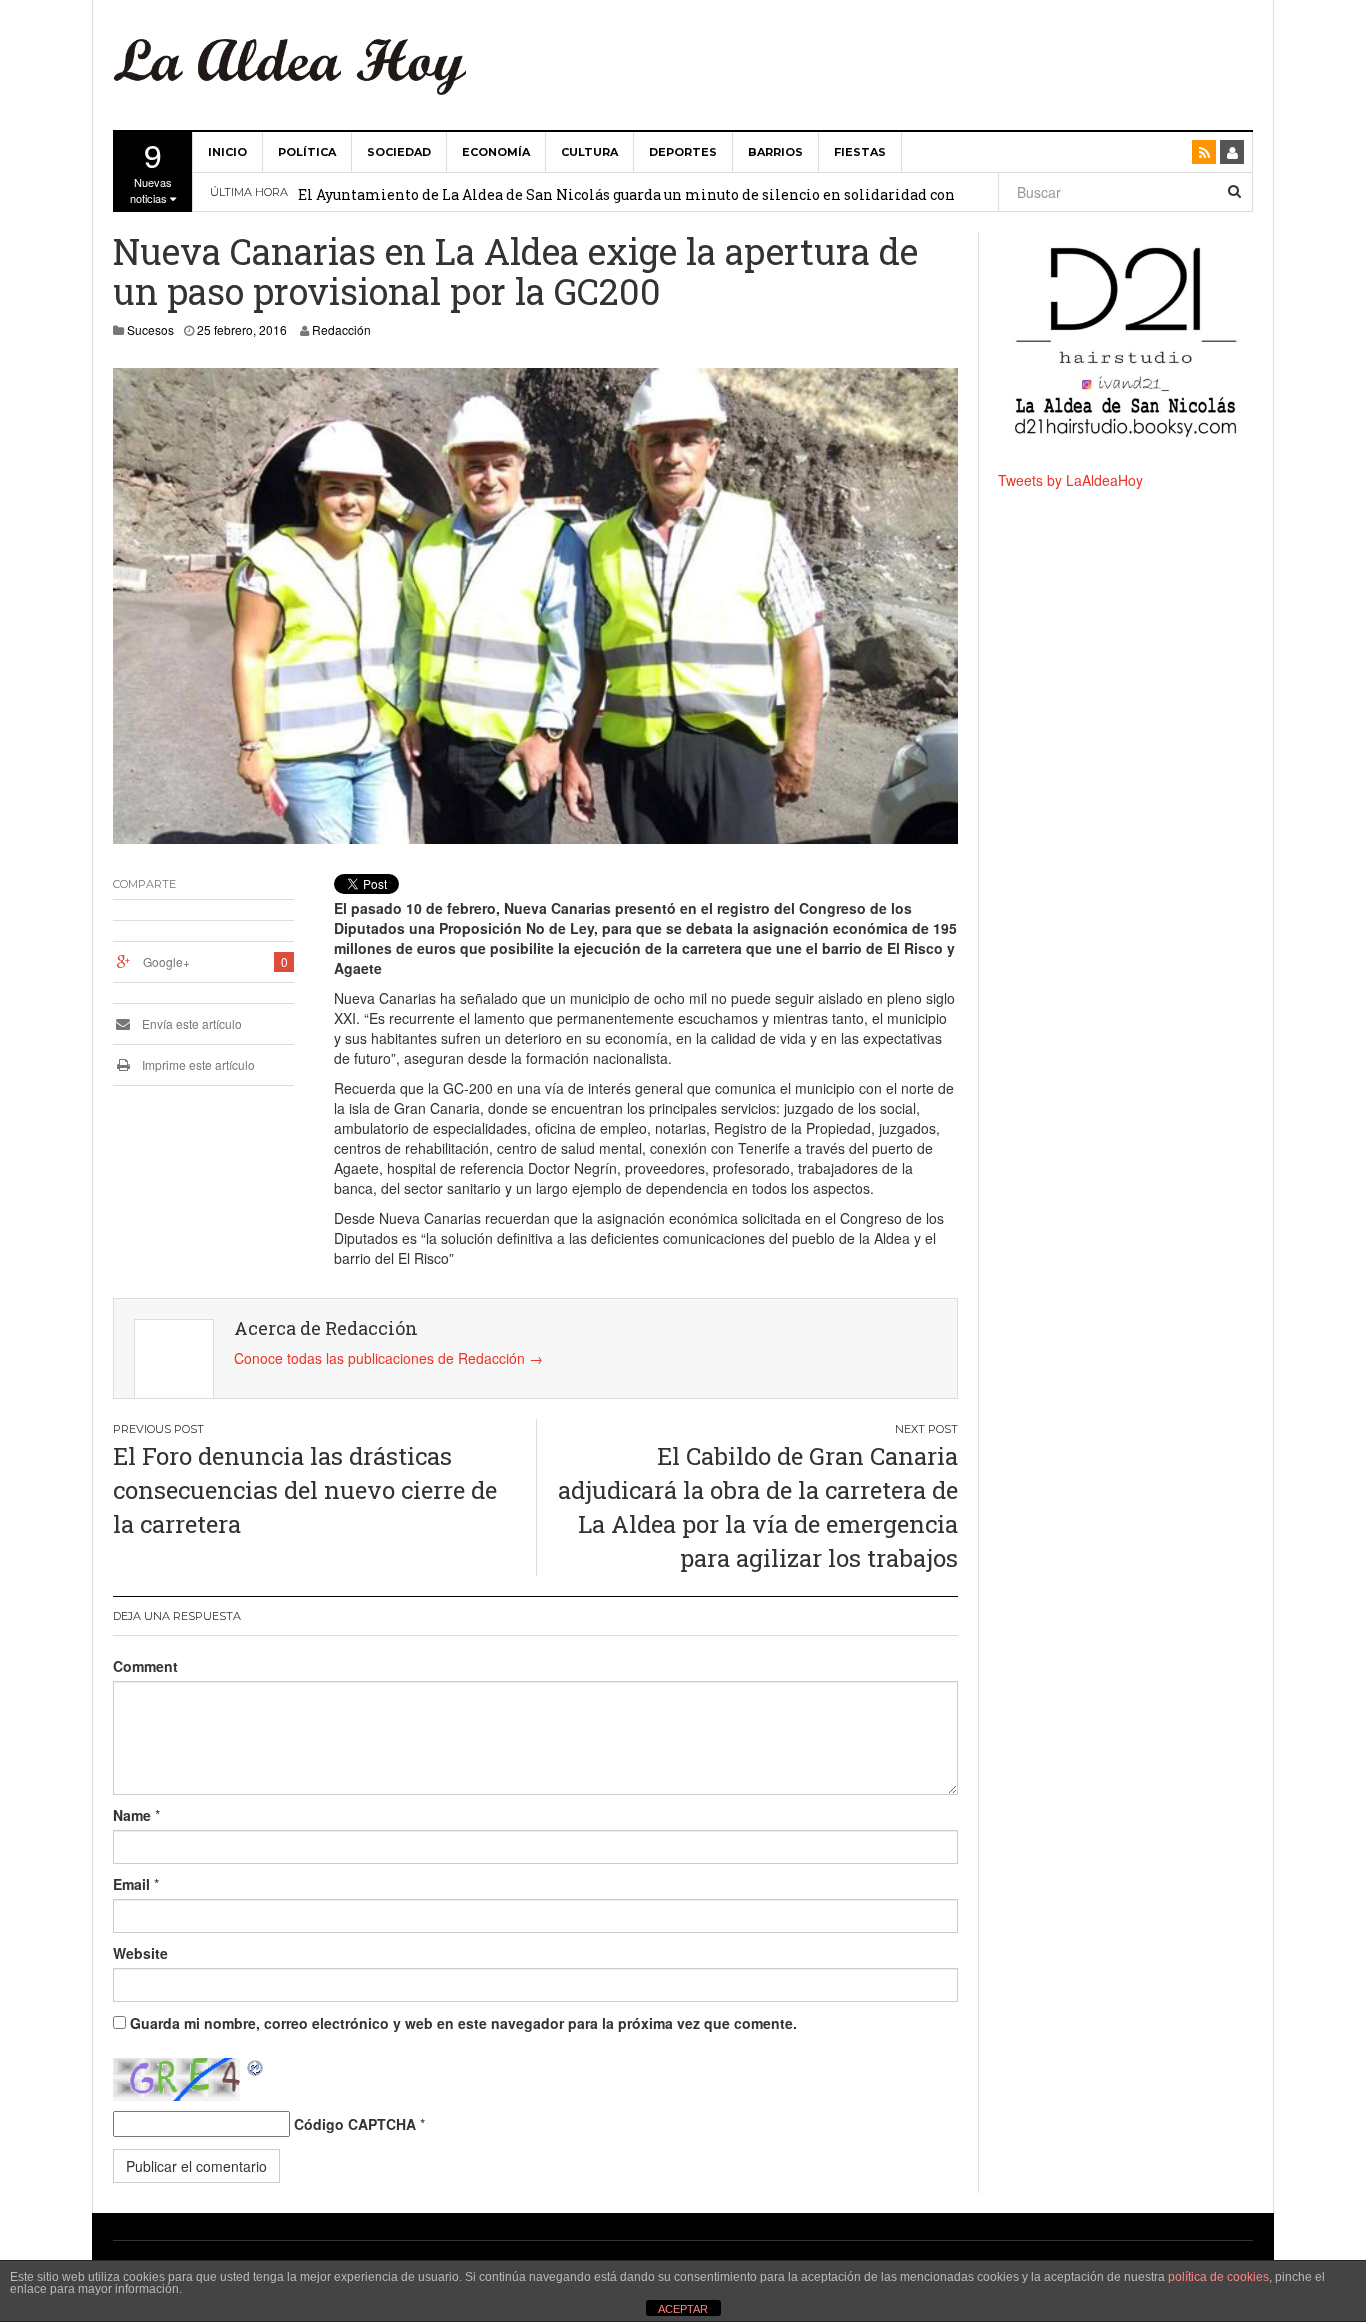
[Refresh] (256, 2068)
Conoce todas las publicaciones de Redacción (388, 1358)
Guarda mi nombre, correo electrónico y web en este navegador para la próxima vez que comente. (463, 2023)
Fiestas (860, 152)
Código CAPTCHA (355, 2124)
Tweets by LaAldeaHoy (1070, 480)
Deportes (683, 152)
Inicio (227, 152)
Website (140, 1953)
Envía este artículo (190, 1023)
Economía (496, 152)
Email (131, 1884)
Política (307, 152)
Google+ (166, 961)
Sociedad (399, 152)
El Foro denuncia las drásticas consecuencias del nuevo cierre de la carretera (305, 1490)
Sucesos (150, 329)
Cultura (589, 152)
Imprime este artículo (197, 1064)
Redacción (341, 329)
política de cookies (1218, 2277)
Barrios (775, 152)
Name (132, 1815)
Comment (145, 1666)
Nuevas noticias (151, 169)
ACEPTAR (683, 2309)
